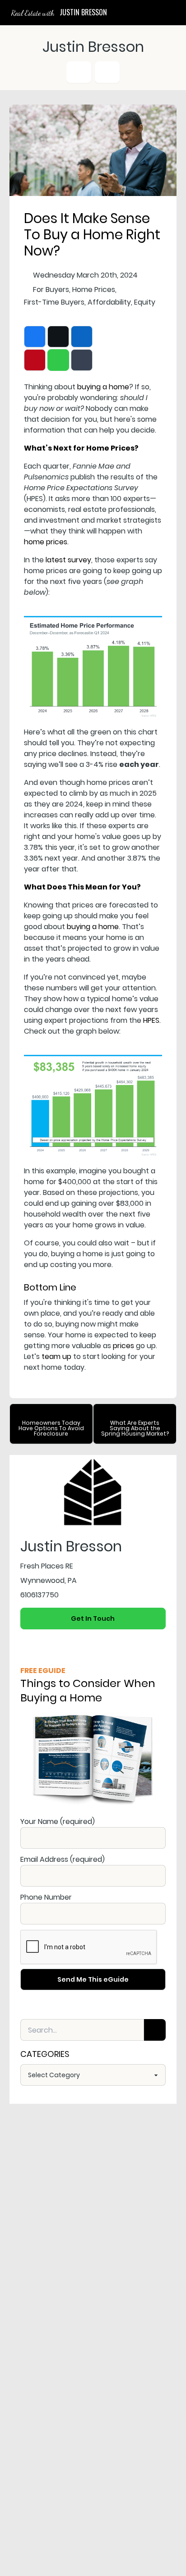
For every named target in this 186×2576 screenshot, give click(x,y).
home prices (46, 542)
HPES (151, 1020)
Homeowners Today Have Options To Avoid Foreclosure (51, 1428)
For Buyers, (52, 290)
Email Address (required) (63, 1859)
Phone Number (46, 1897)
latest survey (68, 560)
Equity (145, 302)
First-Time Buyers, (55, 302)
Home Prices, (94, 290)
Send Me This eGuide (93, 1979)
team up (56, 1356)
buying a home (103, 387)
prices (123, 1346)
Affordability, (110, 302)
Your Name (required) (58, 1821)
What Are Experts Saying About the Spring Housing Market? (135, 1428)
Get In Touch (93, 1619)
